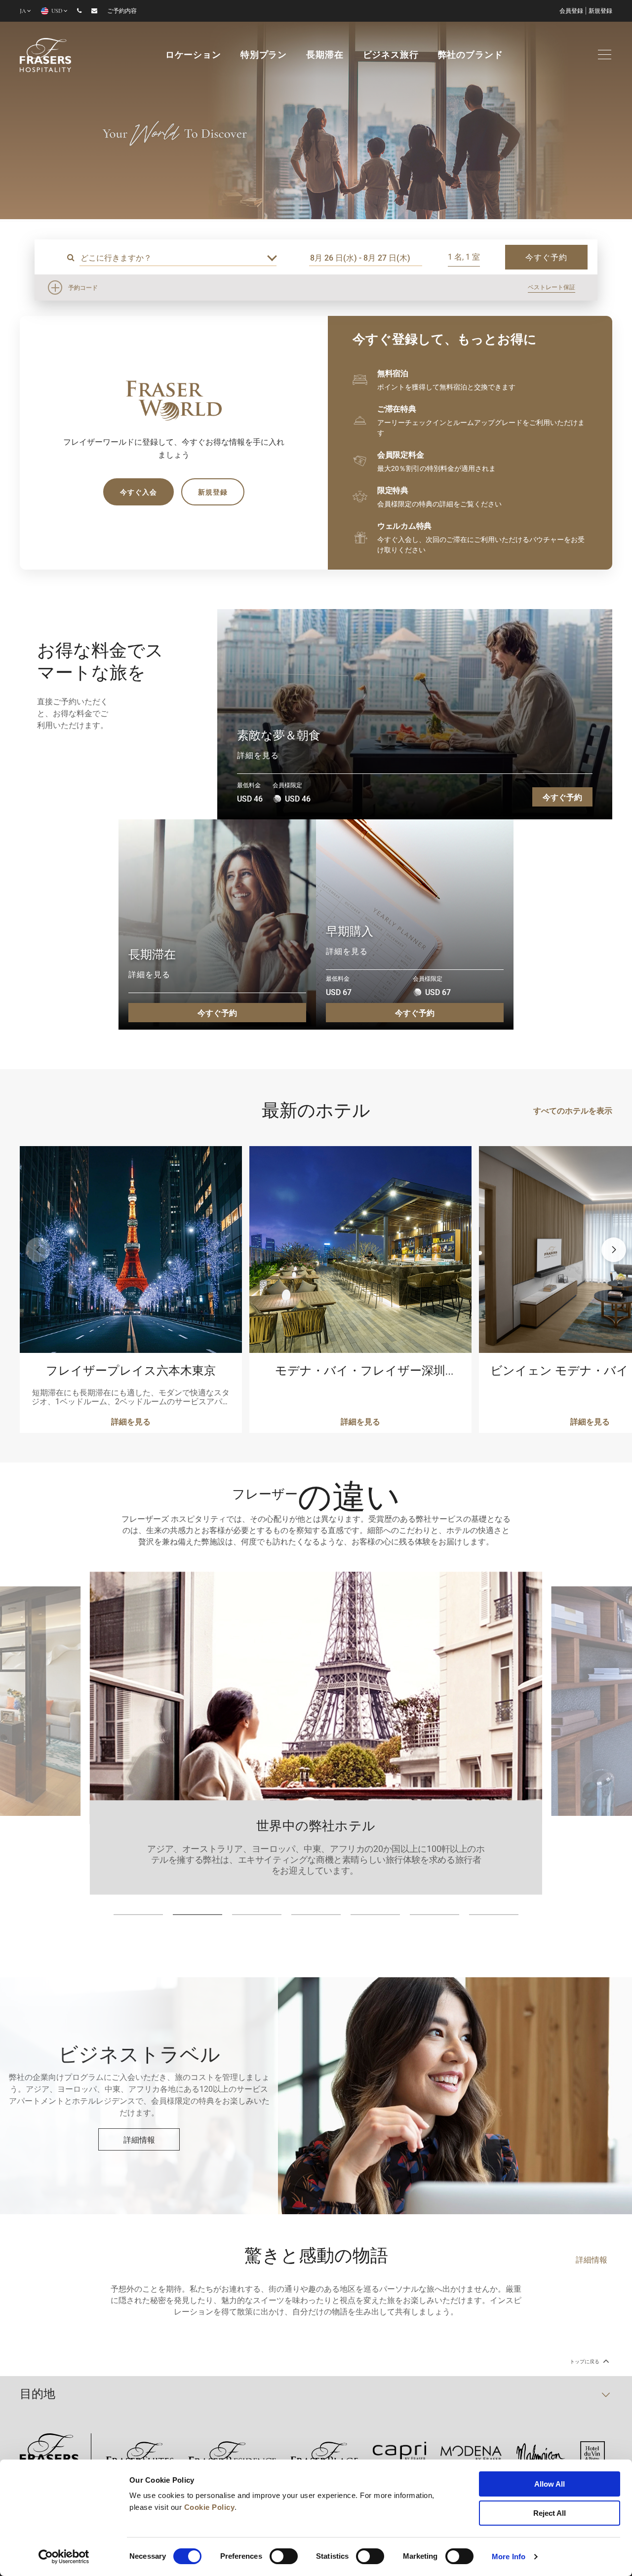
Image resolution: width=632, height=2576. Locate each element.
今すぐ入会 (138, 492)
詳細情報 (139, 2139)
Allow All (550, 2484)
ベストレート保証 (552, 287)
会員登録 (571, 11)
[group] (316, 111)
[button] (614, 1250)
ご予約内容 (122, 11)
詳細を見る (258, 755)
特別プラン (264, 56)
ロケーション (193, 56)
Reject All (550, 2513)
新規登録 (600, 11)
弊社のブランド (471, 56)
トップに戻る (585, 2362)
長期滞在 (325, 56)
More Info (509, 2557)
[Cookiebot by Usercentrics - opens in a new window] (64, 2557)
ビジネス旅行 (391, 56)
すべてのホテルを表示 (573, 1110)
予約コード (83, 287)
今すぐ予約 (562, 797)
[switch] (284, 2556)
